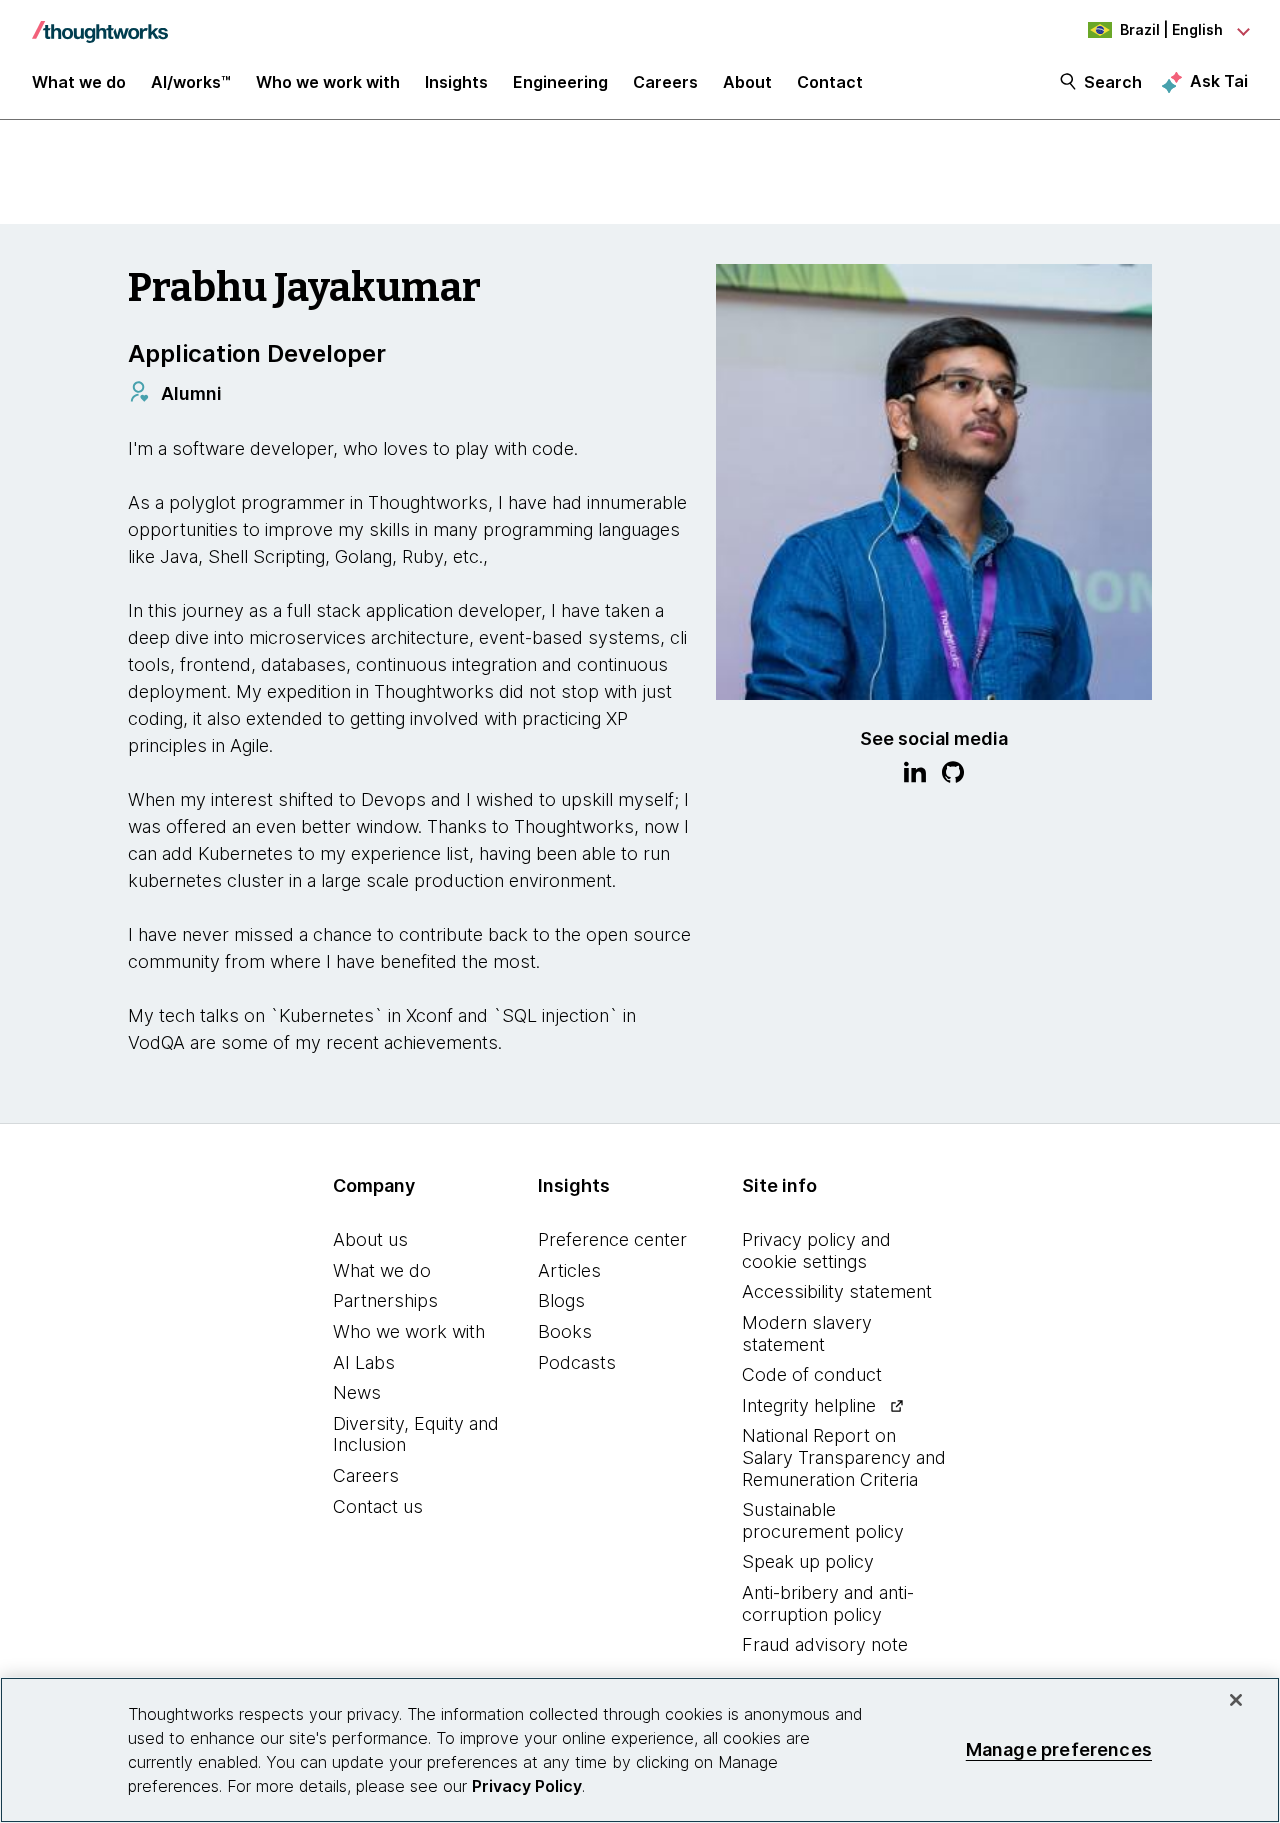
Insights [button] (456, 82)
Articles (569, 1270)
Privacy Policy (527, 1786)
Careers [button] (665, 82)
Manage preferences (1059, 1749)
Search (1113, 82)
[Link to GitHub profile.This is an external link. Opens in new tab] (953, 775)
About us (370, 1239)
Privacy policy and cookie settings (816, 1250)
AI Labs (364, 1362)
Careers (366, 1475)
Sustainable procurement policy (823, 1520)
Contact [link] (830, 82)
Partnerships (385, 1300)
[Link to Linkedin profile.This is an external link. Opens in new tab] (915, 775)
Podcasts (577, 1362)
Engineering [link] (560, 82)
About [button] (747, 82)
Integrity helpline (809, 1405)
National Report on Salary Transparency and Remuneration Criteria (844, 1457)
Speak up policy (808, 1561)
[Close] (1236, 1700)
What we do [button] (79, 82)
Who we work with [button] (328, 82)
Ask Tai (1219, 81)
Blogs (561, 1300)
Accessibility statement (837, 1291)
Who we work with (409, 1331)
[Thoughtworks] (100, 22)
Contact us (378, 1506)
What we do (382, 1270)
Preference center (612, 1239)
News (357, 1392)
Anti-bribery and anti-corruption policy (828, 1603)
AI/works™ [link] (191, 82)
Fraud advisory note (825, 1644)
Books (565, 1331)
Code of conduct (812, 1374)
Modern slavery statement (807, 1333)
